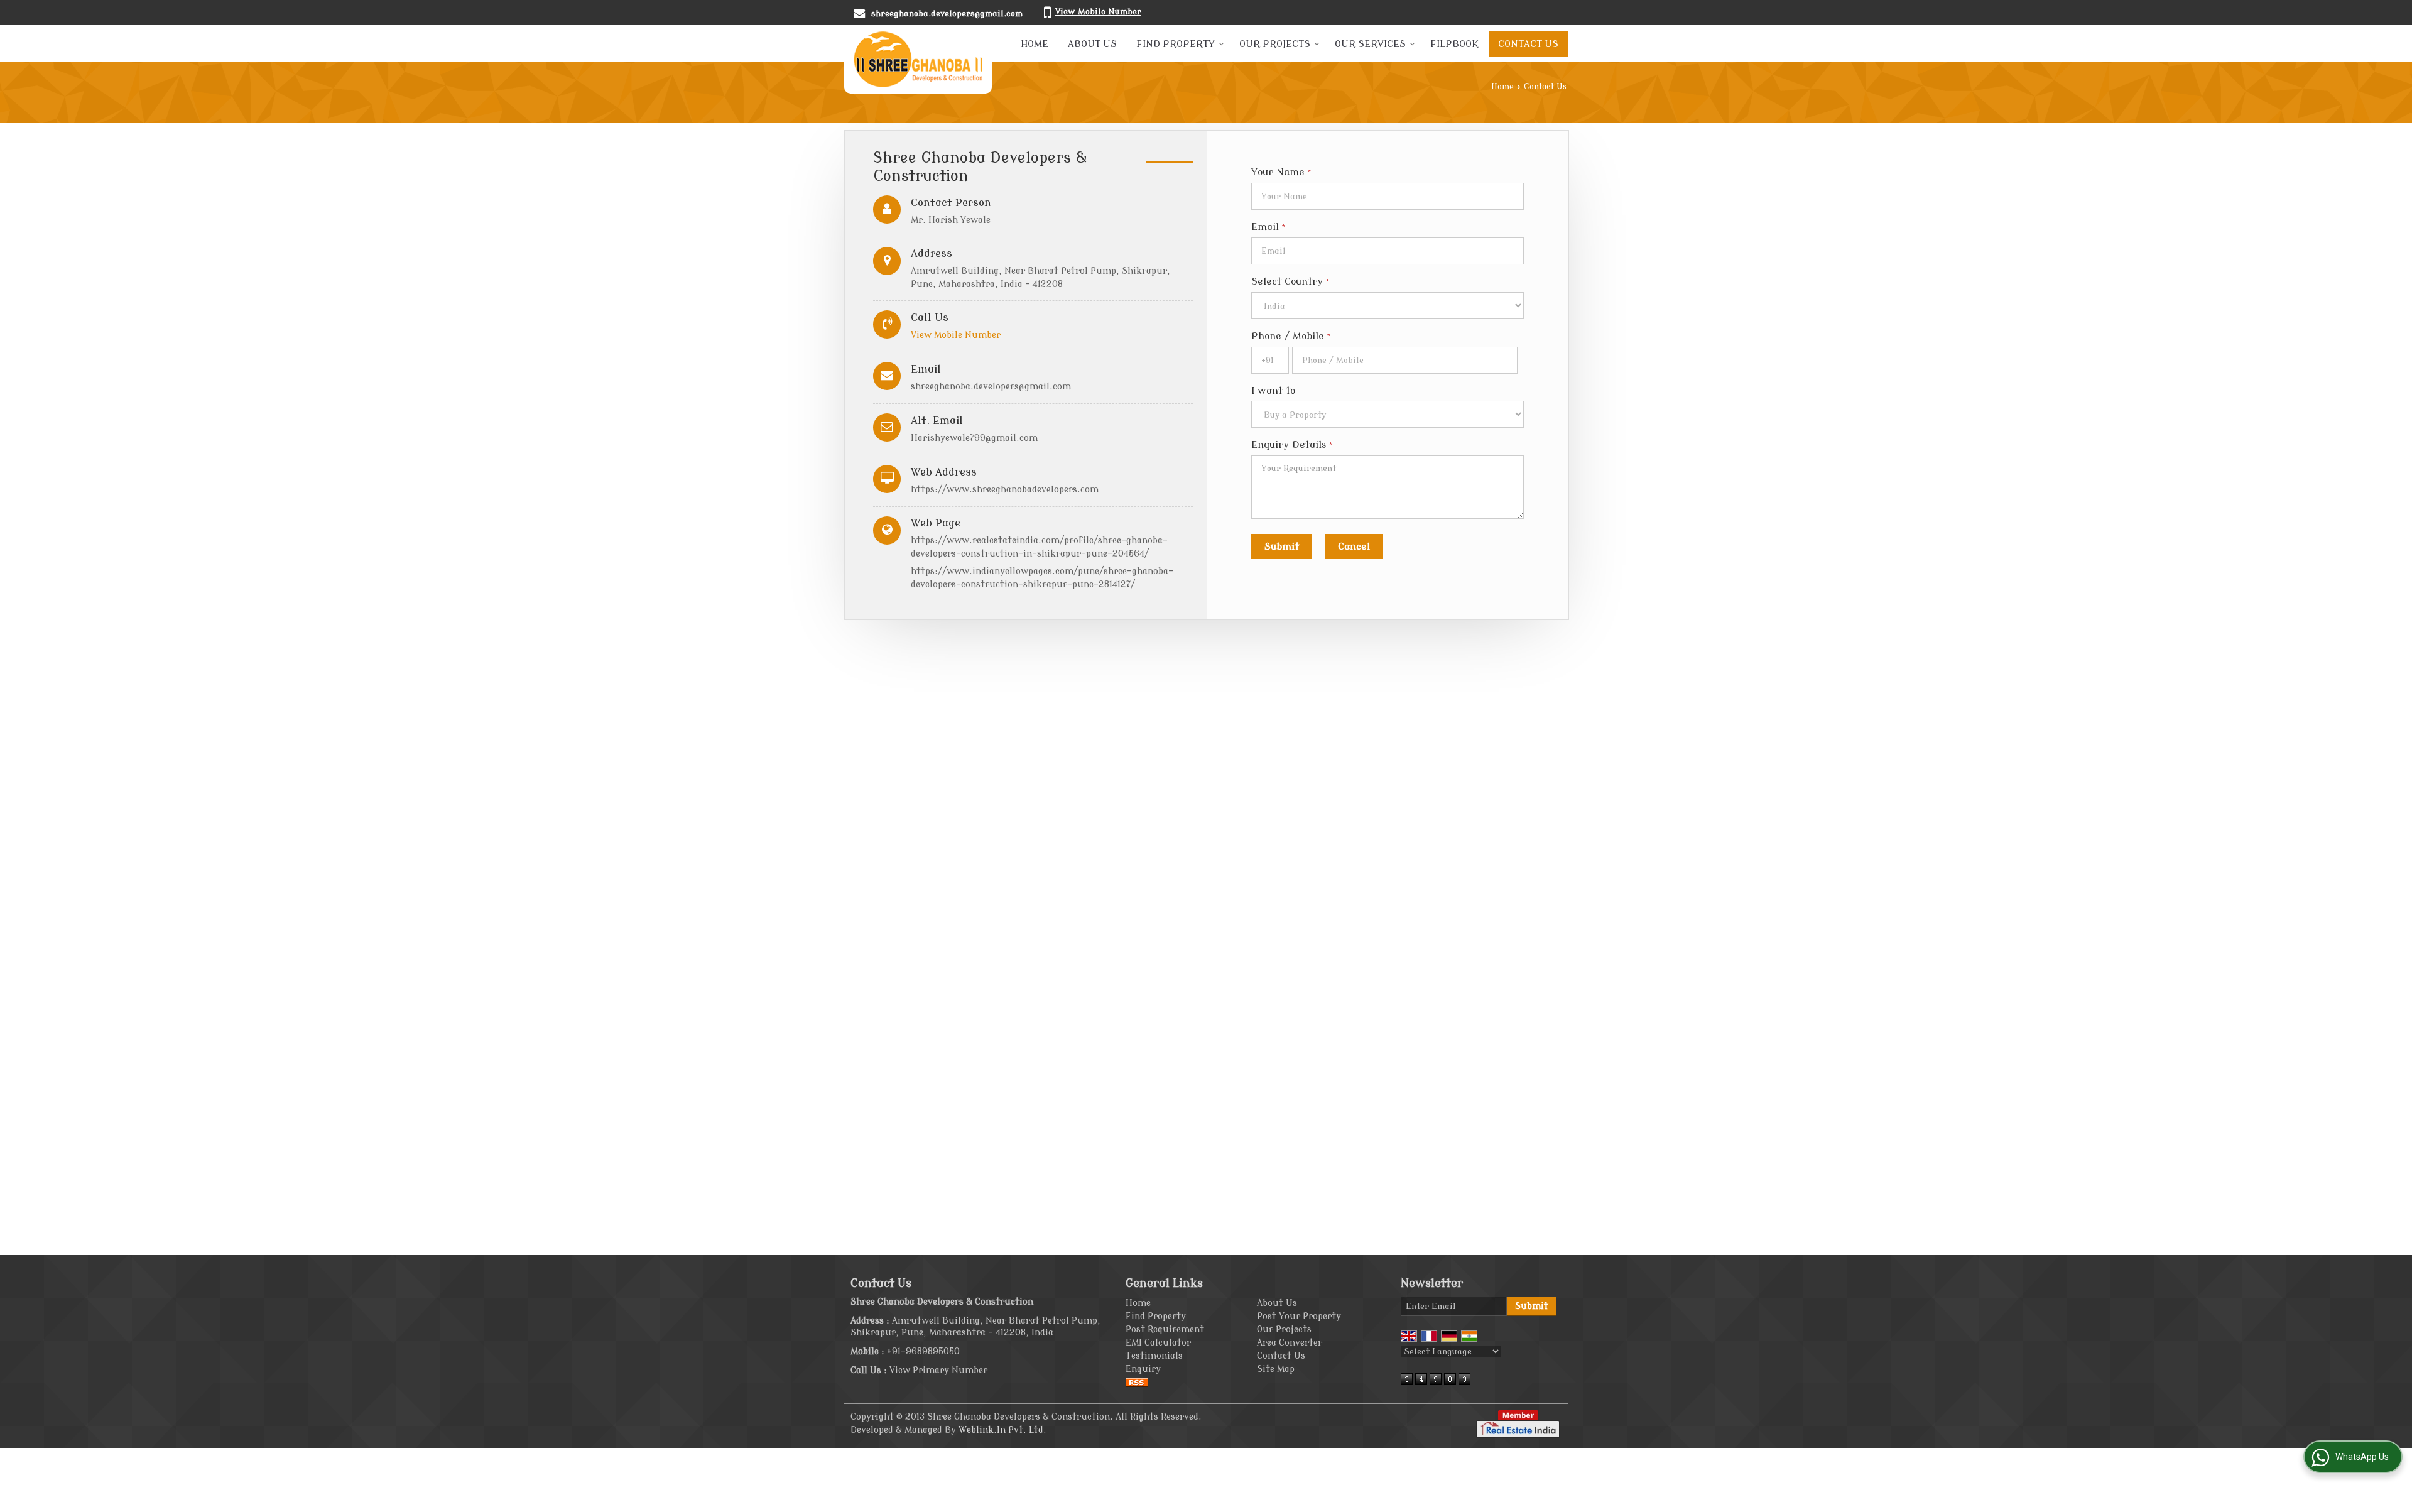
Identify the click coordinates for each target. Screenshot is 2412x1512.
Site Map (1276, 1369)
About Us (1092, 44)
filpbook (1454, 44)
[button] (1098, 12)
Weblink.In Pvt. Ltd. (1002, 1430)
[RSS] (1137, 1382)
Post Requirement (1165, 1330)
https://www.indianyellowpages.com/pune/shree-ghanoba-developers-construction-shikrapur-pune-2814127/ (1042, 578)
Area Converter (1290, 1343)
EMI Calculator (1158, 1343)
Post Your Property (1299, 1316)
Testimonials (1154, 1356)
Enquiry (1143, 1369)
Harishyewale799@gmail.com (974, 438)
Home (1035, 44)
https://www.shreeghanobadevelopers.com (1005, 490)
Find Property (1176, 44)
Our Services (1370, 44)
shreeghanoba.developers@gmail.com (947, 14)
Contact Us (1528, 44)
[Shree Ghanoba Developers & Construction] (918, 59)
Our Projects (1275, 44)
